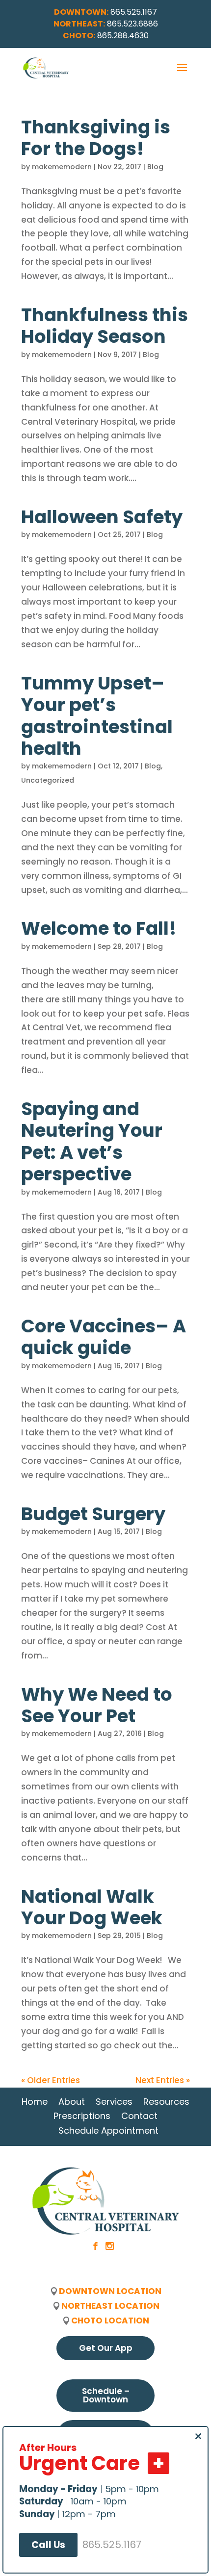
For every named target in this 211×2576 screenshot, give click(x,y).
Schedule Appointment (108, 2130)
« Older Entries (51, 2080)
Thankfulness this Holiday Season (105, 326)
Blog (155, 167)
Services (114, 2102)
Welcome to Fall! (99, 928)
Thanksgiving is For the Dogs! (96, 138)
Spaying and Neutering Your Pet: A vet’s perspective (92, 1141)
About (72, 2102)
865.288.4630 (123, 36)
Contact (139, 2116)
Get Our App (106, 2348)
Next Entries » (163, 2080)
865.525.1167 (134, 12)
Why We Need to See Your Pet (97, 1705)
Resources (166, 2102)
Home (35, 2102)
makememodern (62, 167)
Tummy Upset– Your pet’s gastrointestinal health (97, 716)
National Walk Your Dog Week (92, 1907)
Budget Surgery (93, 1514)
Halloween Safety (102, 517)
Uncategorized (48, 780)
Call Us (48, 2545)
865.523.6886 (132, 24)
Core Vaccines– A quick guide (104, 1337)
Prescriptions (82, 2116)
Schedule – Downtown (106, 2395)
